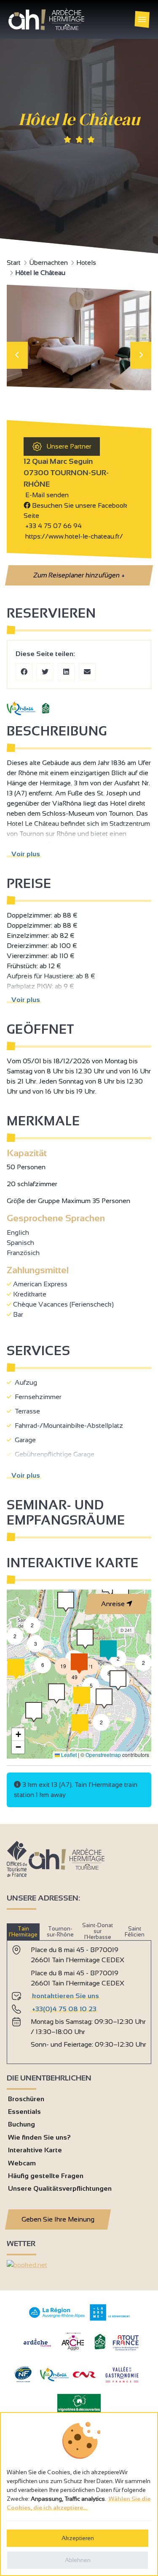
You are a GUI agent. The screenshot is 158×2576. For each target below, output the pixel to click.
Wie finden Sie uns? (39, 2137)
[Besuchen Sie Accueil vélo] (100, 2348)
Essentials (24, 2112)
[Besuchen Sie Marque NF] (23, 2380)
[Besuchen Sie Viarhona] (54, 2379)
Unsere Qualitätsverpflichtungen (60, 2188)
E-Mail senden (46, 495)
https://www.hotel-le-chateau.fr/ (73, 536)
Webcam (22, 2163)
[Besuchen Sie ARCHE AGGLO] (73, 2351)
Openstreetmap (103, 1755)
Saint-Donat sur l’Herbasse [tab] (98, 1931)
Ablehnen (78, 2560)
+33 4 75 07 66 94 (54, 526)
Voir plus (24, 854)
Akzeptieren (78, 2538)
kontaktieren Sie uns (66, 1996)
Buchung (21, 2124)
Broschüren (26, 2099)
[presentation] (17, 355)
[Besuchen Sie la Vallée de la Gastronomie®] (122, 2384)
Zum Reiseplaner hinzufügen (79, 575)
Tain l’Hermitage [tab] (23, 1932)
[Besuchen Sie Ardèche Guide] (37, 2348)
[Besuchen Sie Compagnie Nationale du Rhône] (84, 2376)
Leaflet (68, 1755)
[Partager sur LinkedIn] (66, 672)
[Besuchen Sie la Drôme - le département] (110, 2319)
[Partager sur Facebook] (24, 672)
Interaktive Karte (35, 2150)
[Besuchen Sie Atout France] (126, 2342)
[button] (118, 1658)
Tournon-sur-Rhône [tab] (60, 1932)
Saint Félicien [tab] (135, 1932)
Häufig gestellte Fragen (46, 2176)
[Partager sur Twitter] (45, 672)
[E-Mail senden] (87, 672)
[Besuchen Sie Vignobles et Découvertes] (79, 2403)
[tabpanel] (79, 1999)
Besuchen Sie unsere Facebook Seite (75, 511)
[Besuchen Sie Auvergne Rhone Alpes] (57, 2318)
